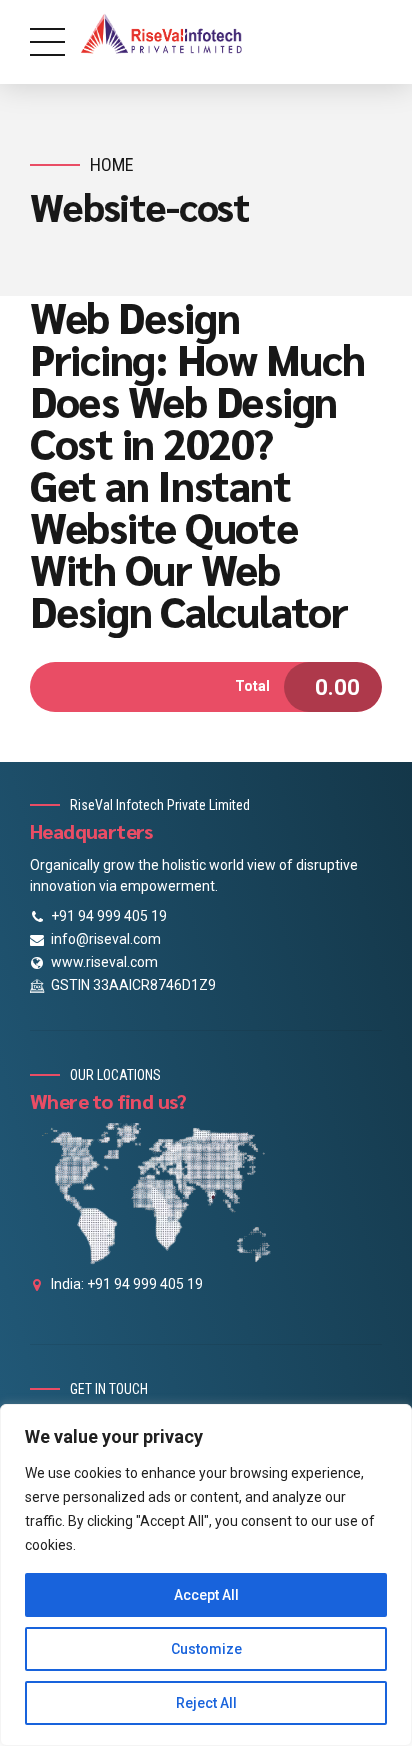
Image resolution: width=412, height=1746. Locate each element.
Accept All (206, 1595)
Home (112, 164)
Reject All (206, 1703)
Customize (206, 1649)
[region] (206, 1575)
